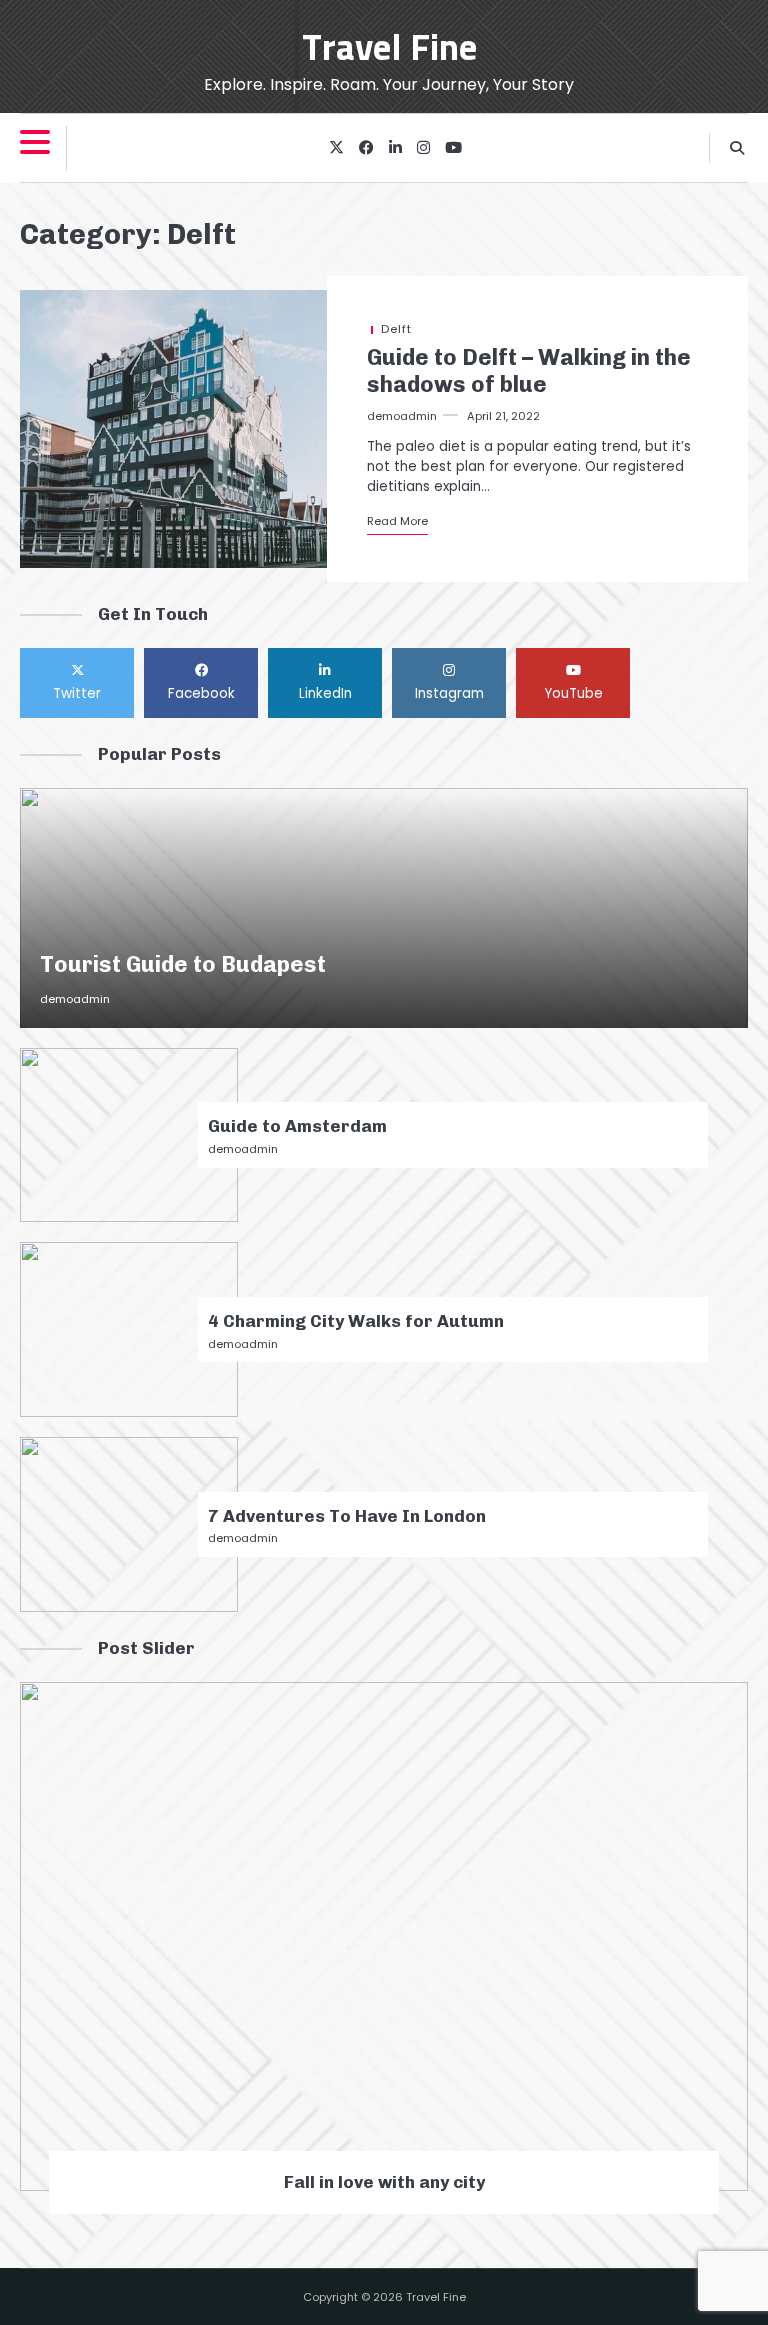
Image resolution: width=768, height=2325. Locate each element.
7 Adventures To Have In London (347, 1516)
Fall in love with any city (384, 2182)
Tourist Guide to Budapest (183, 964)
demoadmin (402, 416)
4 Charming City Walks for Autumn (356, 1321)
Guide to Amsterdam (297, 1126)
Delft (396, 329)
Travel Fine (389, 49)
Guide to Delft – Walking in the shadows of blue (529, 371)
